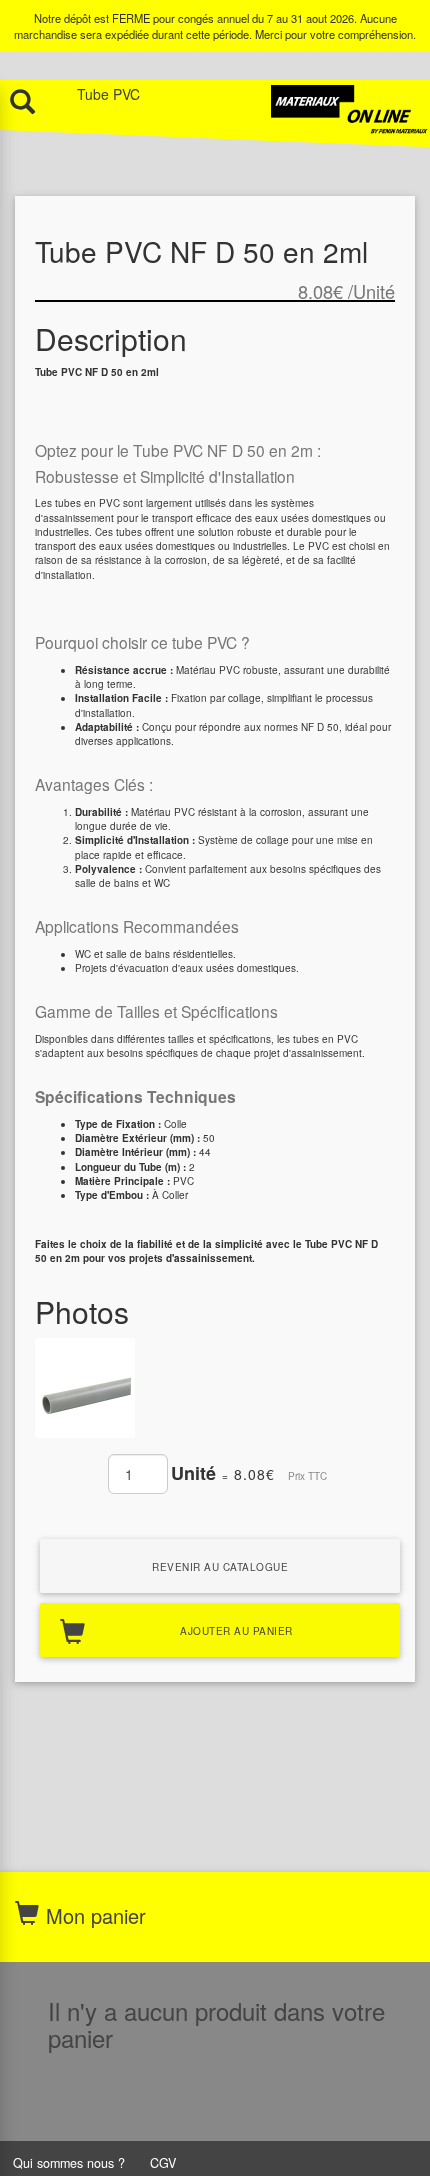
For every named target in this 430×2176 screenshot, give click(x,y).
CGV (163, 2163)
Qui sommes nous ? (69, 2163)
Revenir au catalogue (220, 1567)
